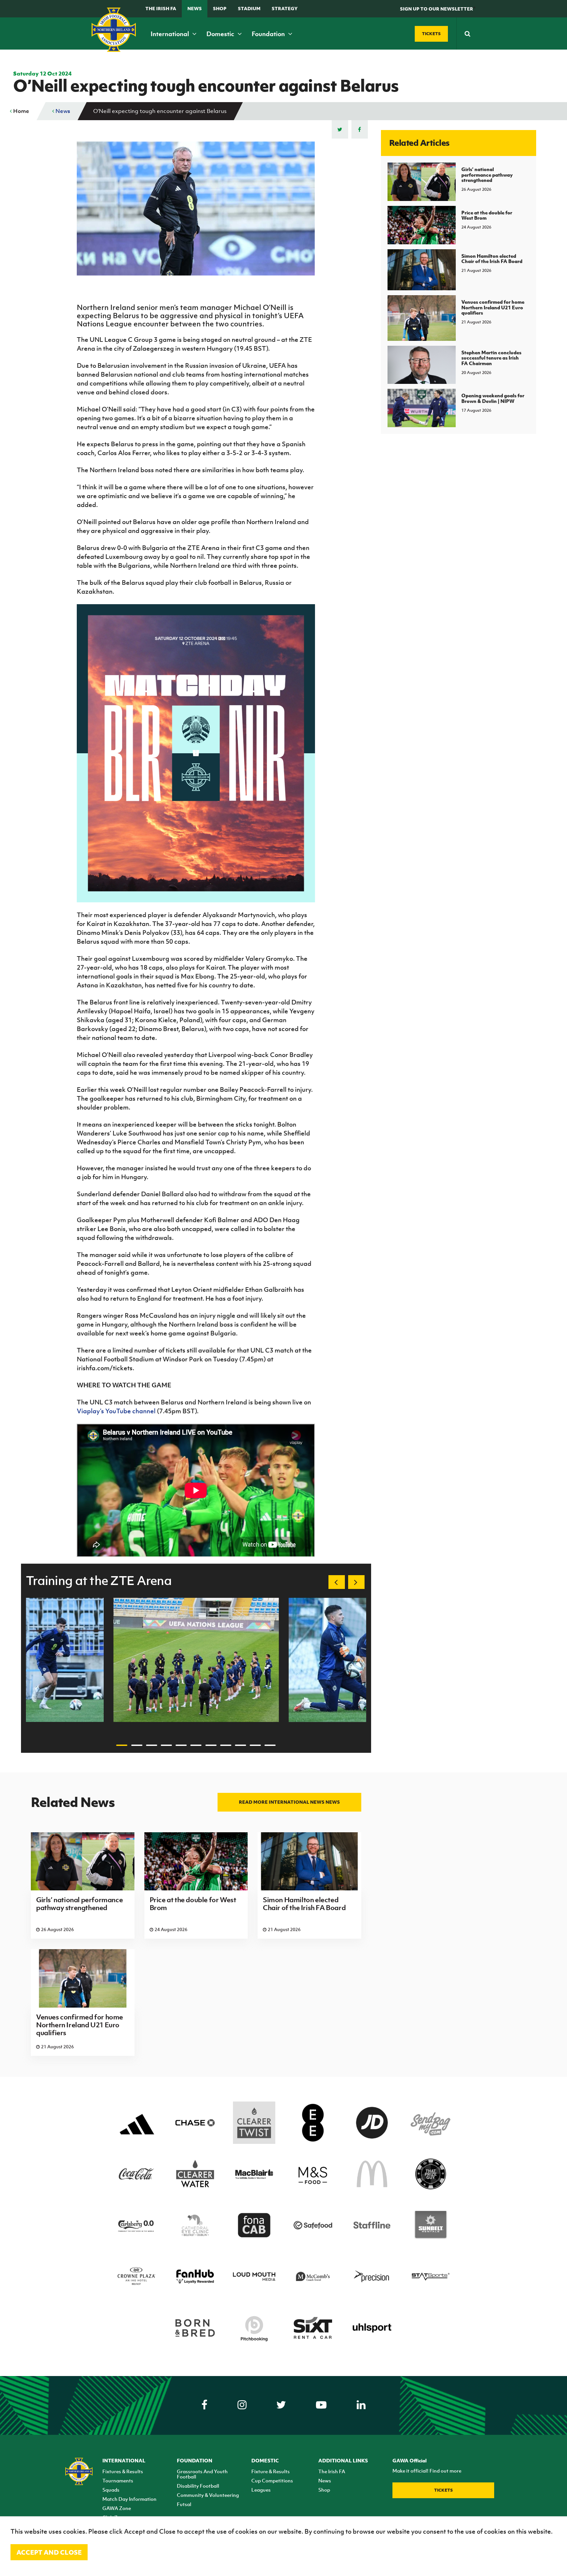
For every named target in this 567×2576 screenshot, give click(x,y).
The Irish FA (161, 8)
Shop (220, 8)
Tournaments (118, 2480)
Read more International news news (289, 1802)
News (195, 8)
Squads (111, 2490)
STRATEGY (285, 8)
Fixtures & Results (123, 2471)
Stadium (249, 8)
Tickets (443, 2490)
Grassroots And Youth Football (202, 2474)
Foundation (269, 34)
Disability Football (198, 2486)
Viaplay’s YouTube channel (117, 1411)
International (170, 34)
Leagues (261, 2490)
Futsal (184, 2504)
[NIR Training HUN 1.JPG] (196, 1660)
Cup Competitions (272, 2480)
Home (21, 111)
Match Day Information (129, 2499)
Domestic (221, 34)
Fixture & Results (271, 2471)
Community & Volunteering (208, 2495)
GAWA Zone (117, 2508)
